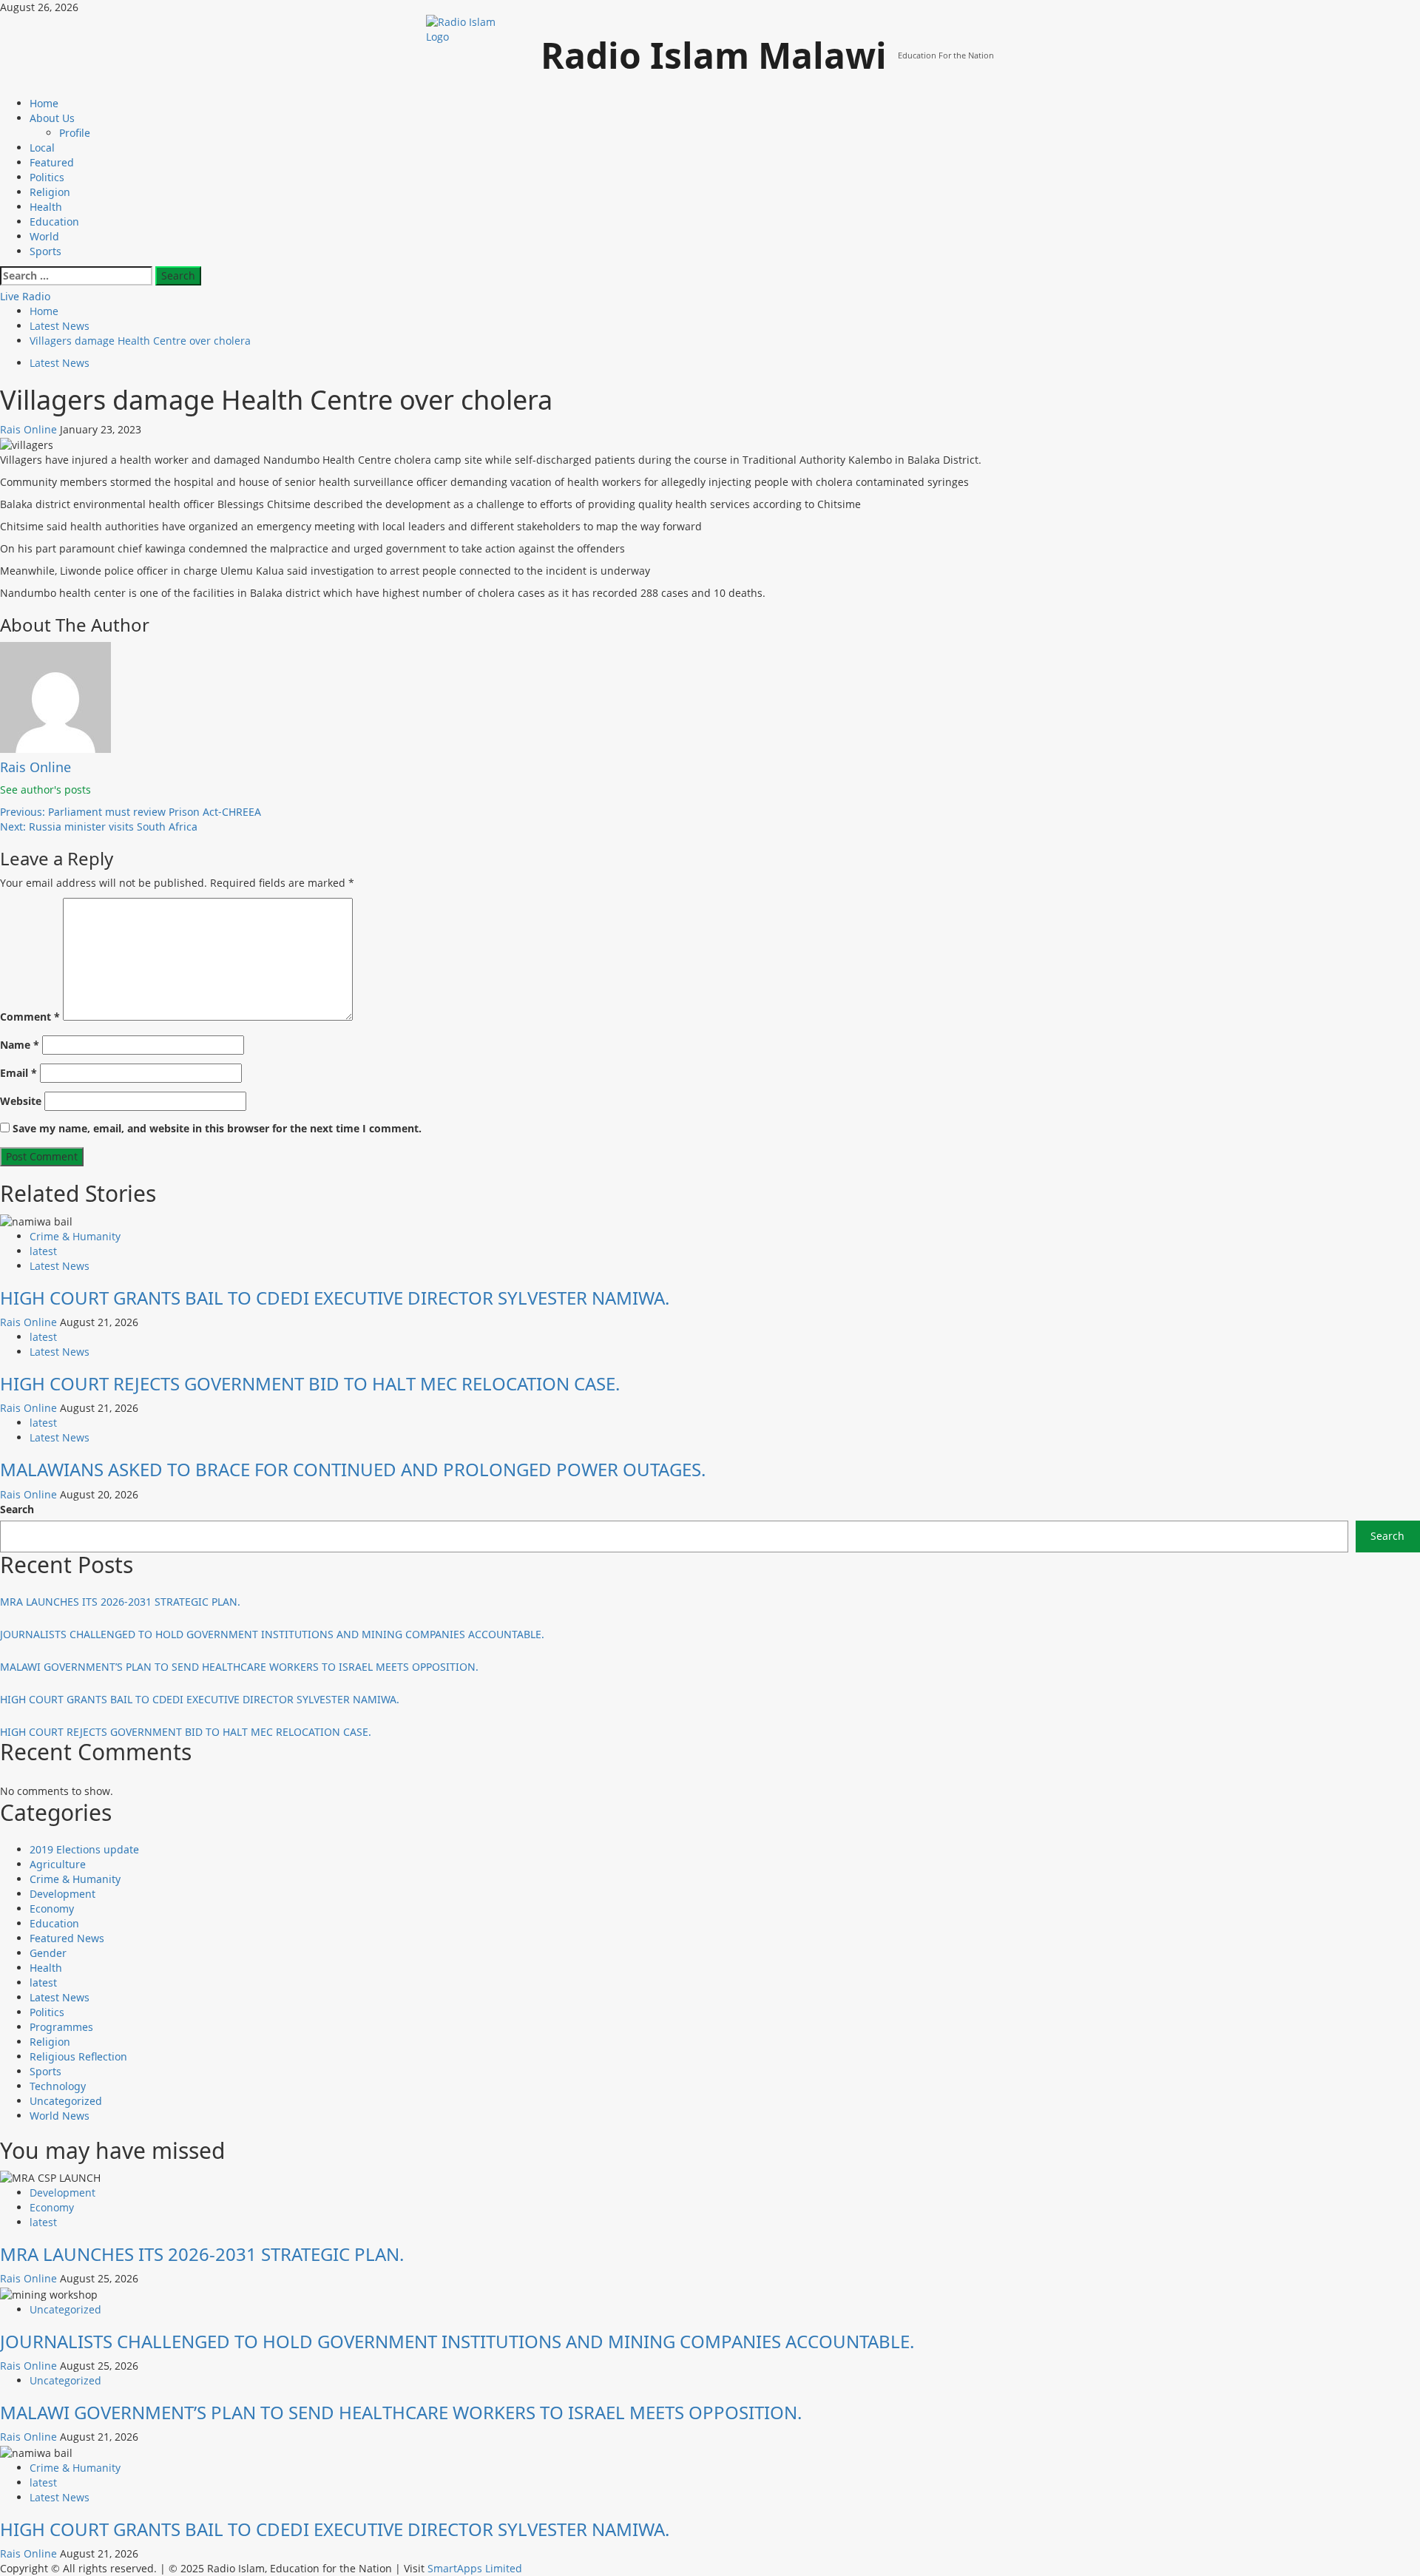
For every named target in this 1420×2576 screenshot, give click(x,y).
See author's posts (45, 790)
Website (21, 1101)
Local (42, 148)
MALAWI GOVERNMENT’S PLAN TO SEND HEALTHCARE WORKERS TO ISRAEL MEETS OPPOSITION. (239, 1667)
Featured (52, 162)
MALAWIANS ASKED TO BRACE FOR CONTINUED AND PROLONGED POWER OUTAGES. (353, 1469)
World (44, 236)
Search (17, 1509)
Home (44, 103)
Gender (48, 1953)
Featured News (67, 1938)
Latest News (60, 363)
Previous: (131, 812)
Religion (50, 192)
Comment (30, 1017)
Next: (99, 826)
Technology (58, 2086)
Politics (47, 177)
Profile (75, 133)
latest (43, 1251)
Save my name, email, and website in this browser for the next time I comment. (217, 1128)
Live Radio (25, 296)
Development (62, 1894)
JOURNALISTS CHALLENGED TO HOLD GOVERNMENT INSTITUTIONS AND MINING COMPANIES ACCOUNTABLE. (272, 1634)
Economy (52, 1909)
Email (18, 1073)
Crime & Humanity (75, 1236)
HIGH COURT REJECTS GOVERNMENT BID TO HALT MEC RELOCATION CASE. (310, 1383)
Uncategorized (66, 2101)
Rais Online (30, 429)
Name (20, 1045)
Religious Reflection (78, 2056)
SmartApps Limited (475, 2568)
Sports (45, 251)
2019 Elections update (84, 1849)
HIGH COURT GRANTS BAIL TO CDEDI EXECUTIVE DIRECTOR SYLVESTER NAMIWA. (335, 1298)
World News (60, 2116)
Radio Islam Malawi (714, 55)
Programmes (61, 2027)
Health (46, 207)
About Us (52, 118)
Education (54, 222)
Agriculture (58, 1864)
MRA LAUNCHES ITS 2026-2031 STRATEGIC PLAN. (120, 1602)
